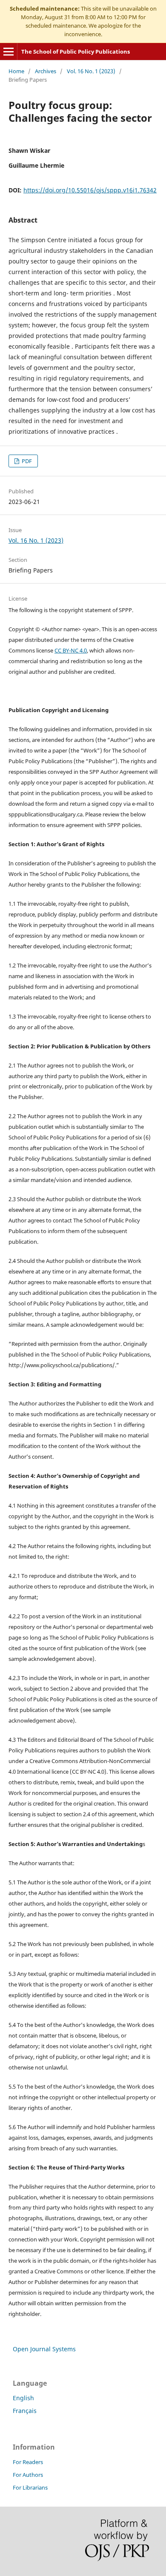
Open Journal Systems (44, 2349)
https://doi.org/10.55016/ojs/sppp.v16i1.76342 (90, 190)
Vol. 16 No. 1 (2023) (91, 71)
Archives (46, 71)
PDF (26, 461)
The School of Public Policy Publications (76, 52)
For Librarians (30, 2487)
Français (25, 2411)
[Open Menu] (9, 52)
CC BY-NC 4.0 (71, 650)
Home (16, 71)
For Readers (28, 2462)
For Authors (28, 2475)
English (23, 2398)
